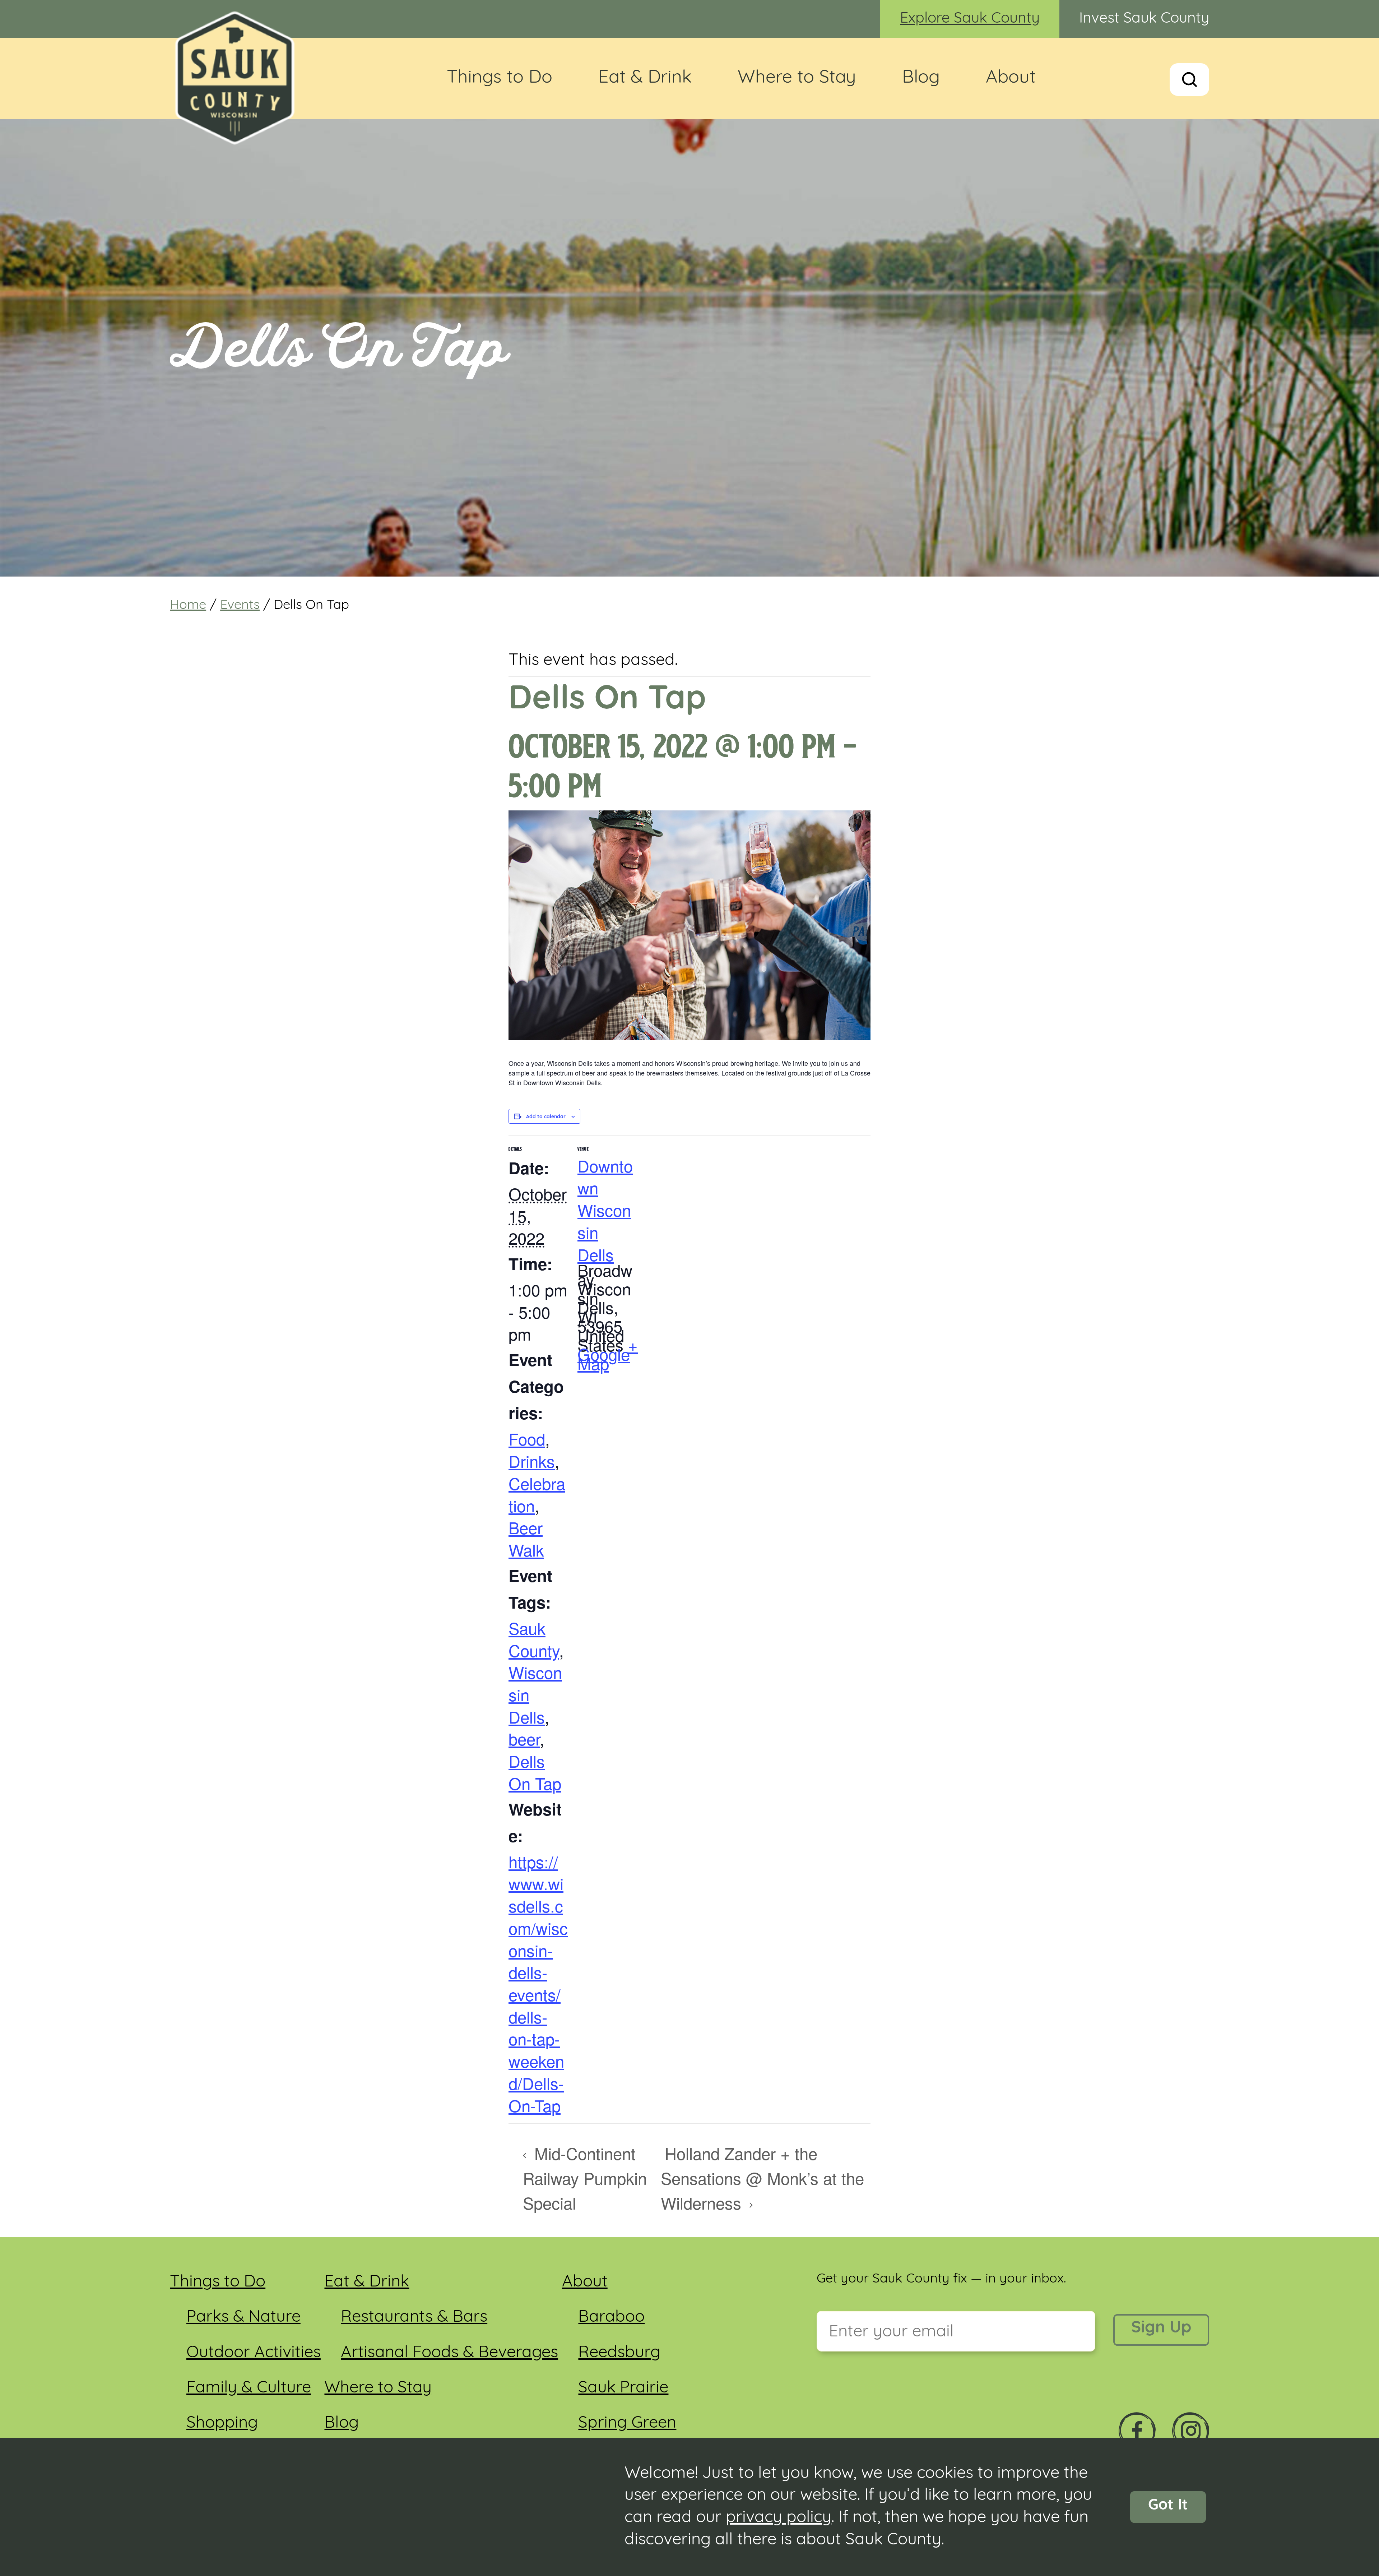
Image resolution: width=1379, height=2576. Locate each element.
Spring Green (627, 2424)
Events (240, 606)
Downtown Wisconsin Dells (605, 1210)
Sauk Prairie (623, 2388)
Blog (921, 78)
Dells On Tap (535, 1772)
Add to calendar (546, 1117)
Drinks (532, 1461)
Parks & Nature (243, 2318)
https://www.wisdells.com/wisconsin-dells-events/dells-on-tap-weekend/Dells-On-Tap (538, 1983)
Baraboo (611, 2318)
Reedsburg (619, 2353)
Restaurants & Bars (414, 2318)
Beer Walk (526, 1538)
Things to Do (500, 78)
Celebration (537, 1494)
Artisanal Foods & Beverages (449, 2353)
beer (524, 1738)
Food (527, 1439)
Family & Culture (249, 2388)
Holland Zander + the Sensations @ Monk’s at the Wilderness (762, 2178)
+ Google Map (608, 1354)
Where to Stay (797, 78)
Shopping (222, 2424)
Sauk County (534, 1639)
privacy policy (779, 2518)
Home (188, 606)
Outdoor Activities (254, 2353)
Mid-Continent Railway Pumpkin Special (585, 2178)
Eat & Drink (645, 78)
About (1011, 78)
